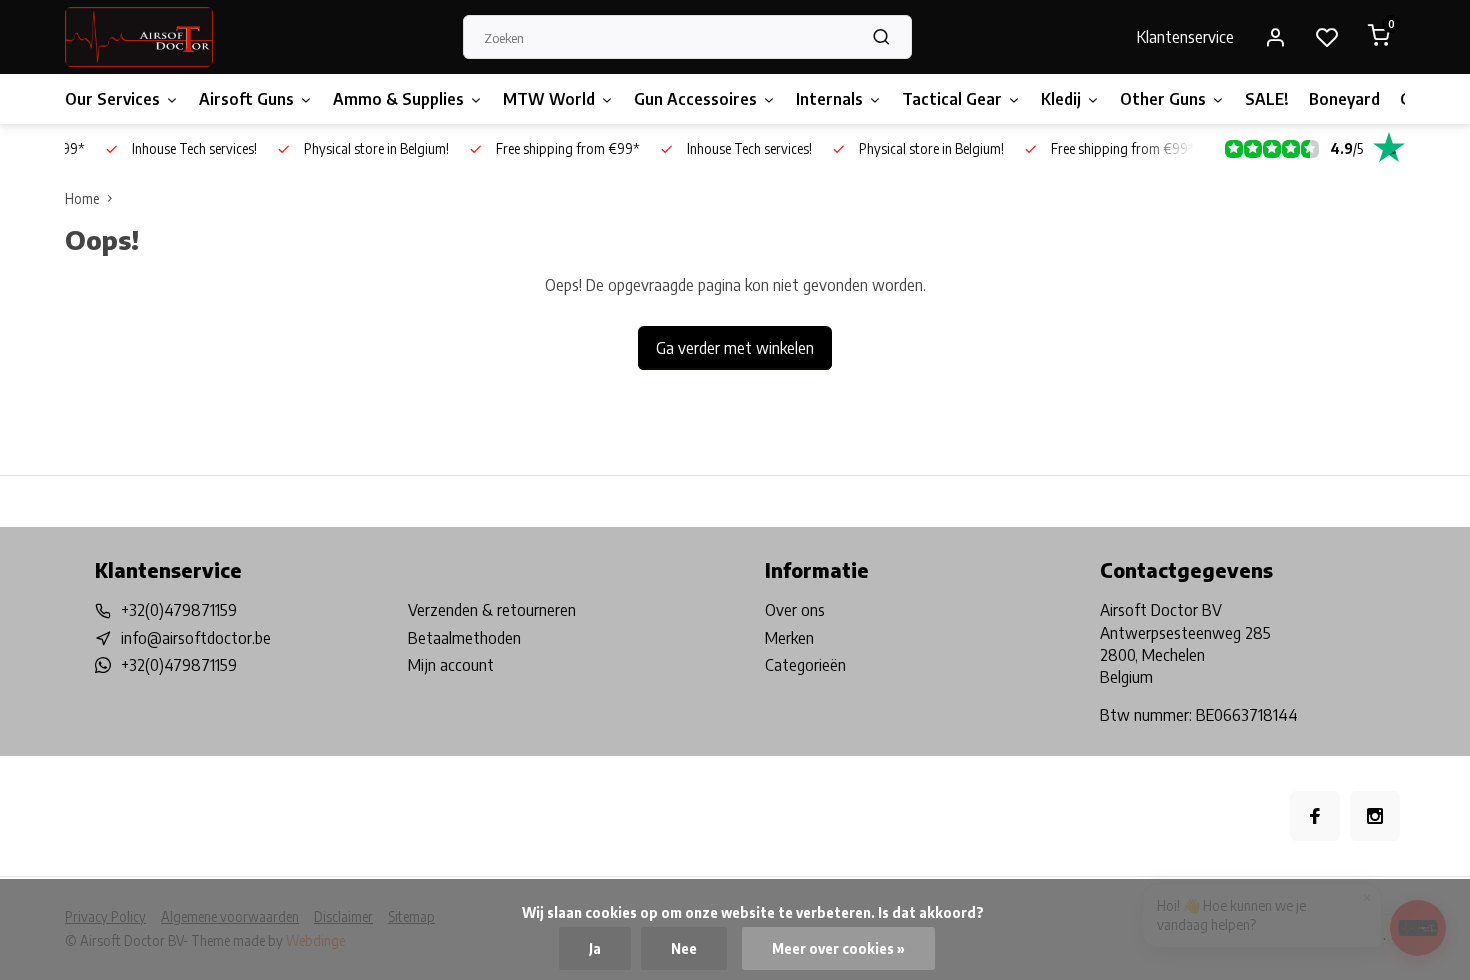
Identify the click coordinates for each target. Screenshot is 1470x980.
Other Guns (1163, 99)
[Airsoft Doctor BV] (139, 37)
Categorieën (805, 665)
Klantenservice (1185, 37)
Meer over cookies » (838, 948)
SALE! (1267, 99)
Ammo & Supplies (398, 99)
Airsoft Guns (246, 99)
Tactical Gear (952, 99)
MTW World (549, 99)
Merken (789, 638)
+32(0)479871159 (179, 610)
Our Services (112, 99)
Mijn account (451, 665)
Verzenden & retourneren (492, 610)
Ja (595, 948)
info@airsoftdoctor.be (196, 638)
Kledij (1061, 99)
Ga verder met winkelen (735, 348)
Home (82, 198)
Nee (684, 948)
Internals (829, 99)
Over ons (795, 610)
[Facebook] (1315, 816)
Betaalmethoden (464, 638)
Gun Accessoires (695, 99)
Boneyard (1344, 99)
